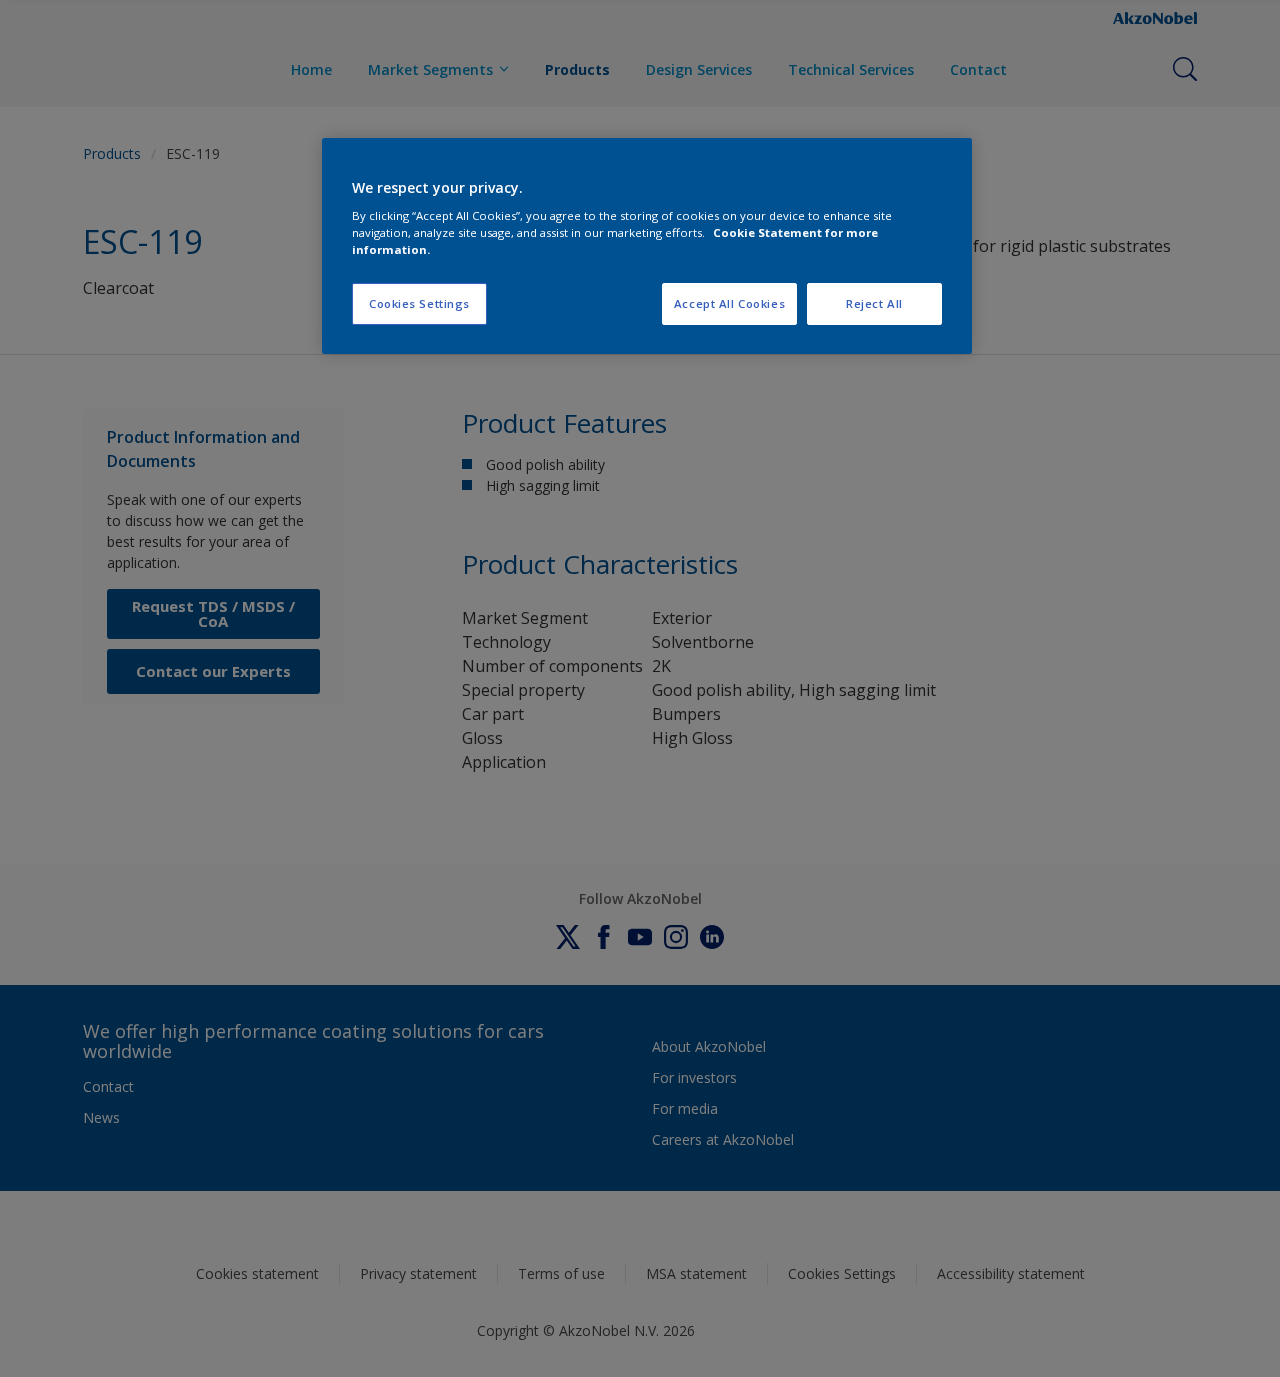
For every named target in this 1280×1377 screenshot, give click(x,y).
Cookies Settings (419, 303)
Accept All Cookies (729, 303)
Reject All (874, 303)
